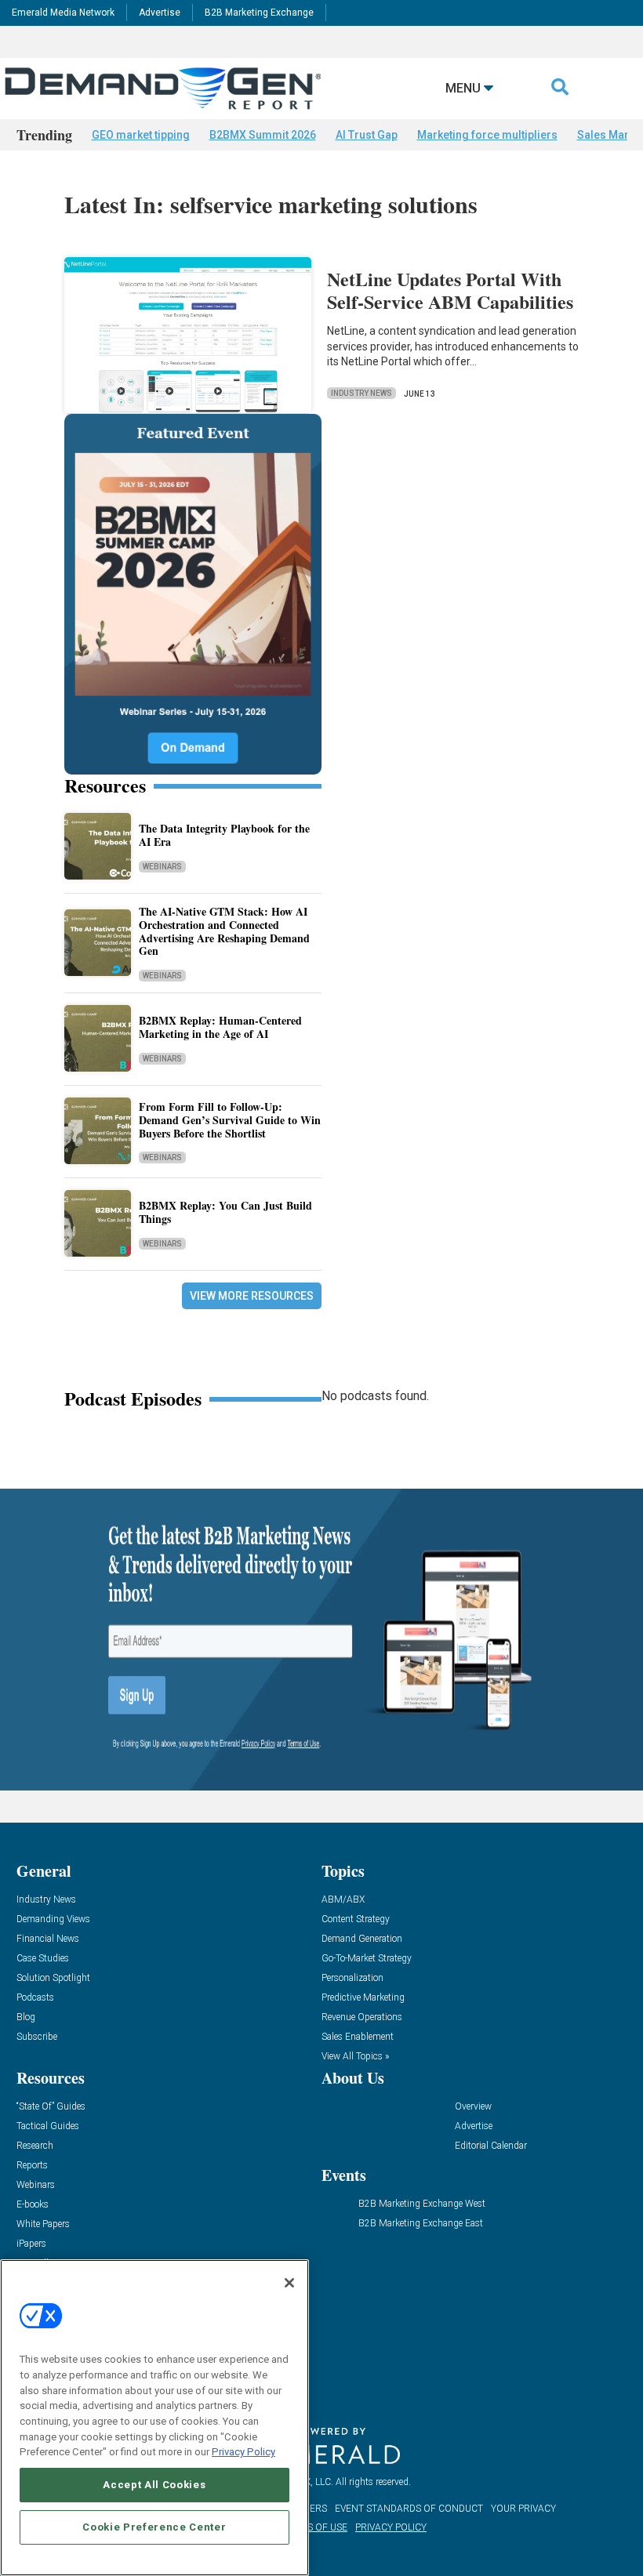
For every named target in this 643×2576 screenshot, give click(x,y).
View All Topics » (355, 2057)
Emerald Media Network (63, 13)
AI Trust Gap (367, 135)
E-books (33, 2205)
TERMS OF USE (314, 2527)
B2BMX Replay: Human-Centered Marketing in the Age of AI (220, 1027)
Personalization (352, 1978)
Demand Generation (362, 1939)
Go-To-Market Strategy (367, 1959)
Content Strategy (356, 1919)
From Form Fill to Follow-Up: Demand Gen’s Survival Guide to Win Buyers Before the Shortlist (230, 1120)
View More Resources (252, 1296)
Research (35, 2146)
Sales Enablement (358, 2037)
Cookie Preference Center (154, 2527)
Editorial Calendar (491, 2146)
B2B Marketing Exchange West (422, 2204)
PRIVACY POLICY (391, 2527)
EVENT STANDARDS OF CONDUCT (409, 2509)
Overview (473, 2107)
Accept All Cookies (154, 2485)
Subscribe (37, 2037)
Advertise (160, 13)
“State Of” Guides (51, 2107)
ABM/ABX (343, 1900)
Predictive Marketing (363, 1998)
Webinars (162, 867)
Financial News (48, 1939)
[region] (154, 2418)
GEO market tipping (141, 135)
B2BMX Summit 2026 (263, 135)
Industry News (361, 393)
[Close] (289, 2283)
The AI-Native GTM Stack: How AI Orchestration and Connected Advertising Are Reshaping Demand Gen (224, 931)
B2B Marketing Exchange (259, 13)
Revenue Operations (362, 2017)
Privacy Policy (243, 2452)
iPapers (31, 2244)
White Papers (43, 2224)
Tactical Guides (48, 2126)
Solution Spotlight (53, 1978)
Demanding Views (53, 1919)
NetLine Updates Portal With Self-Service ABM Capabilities (450, 290)
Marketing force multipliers (487, 135)
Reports (32, 2166)
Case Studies (43, 1959)
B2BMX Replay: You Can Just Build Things (225, 1212)
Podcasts (35, 1998)
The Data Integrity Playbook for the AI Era (224, 835)
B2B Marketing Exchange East (421, 2224)
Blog (26, 2017)
